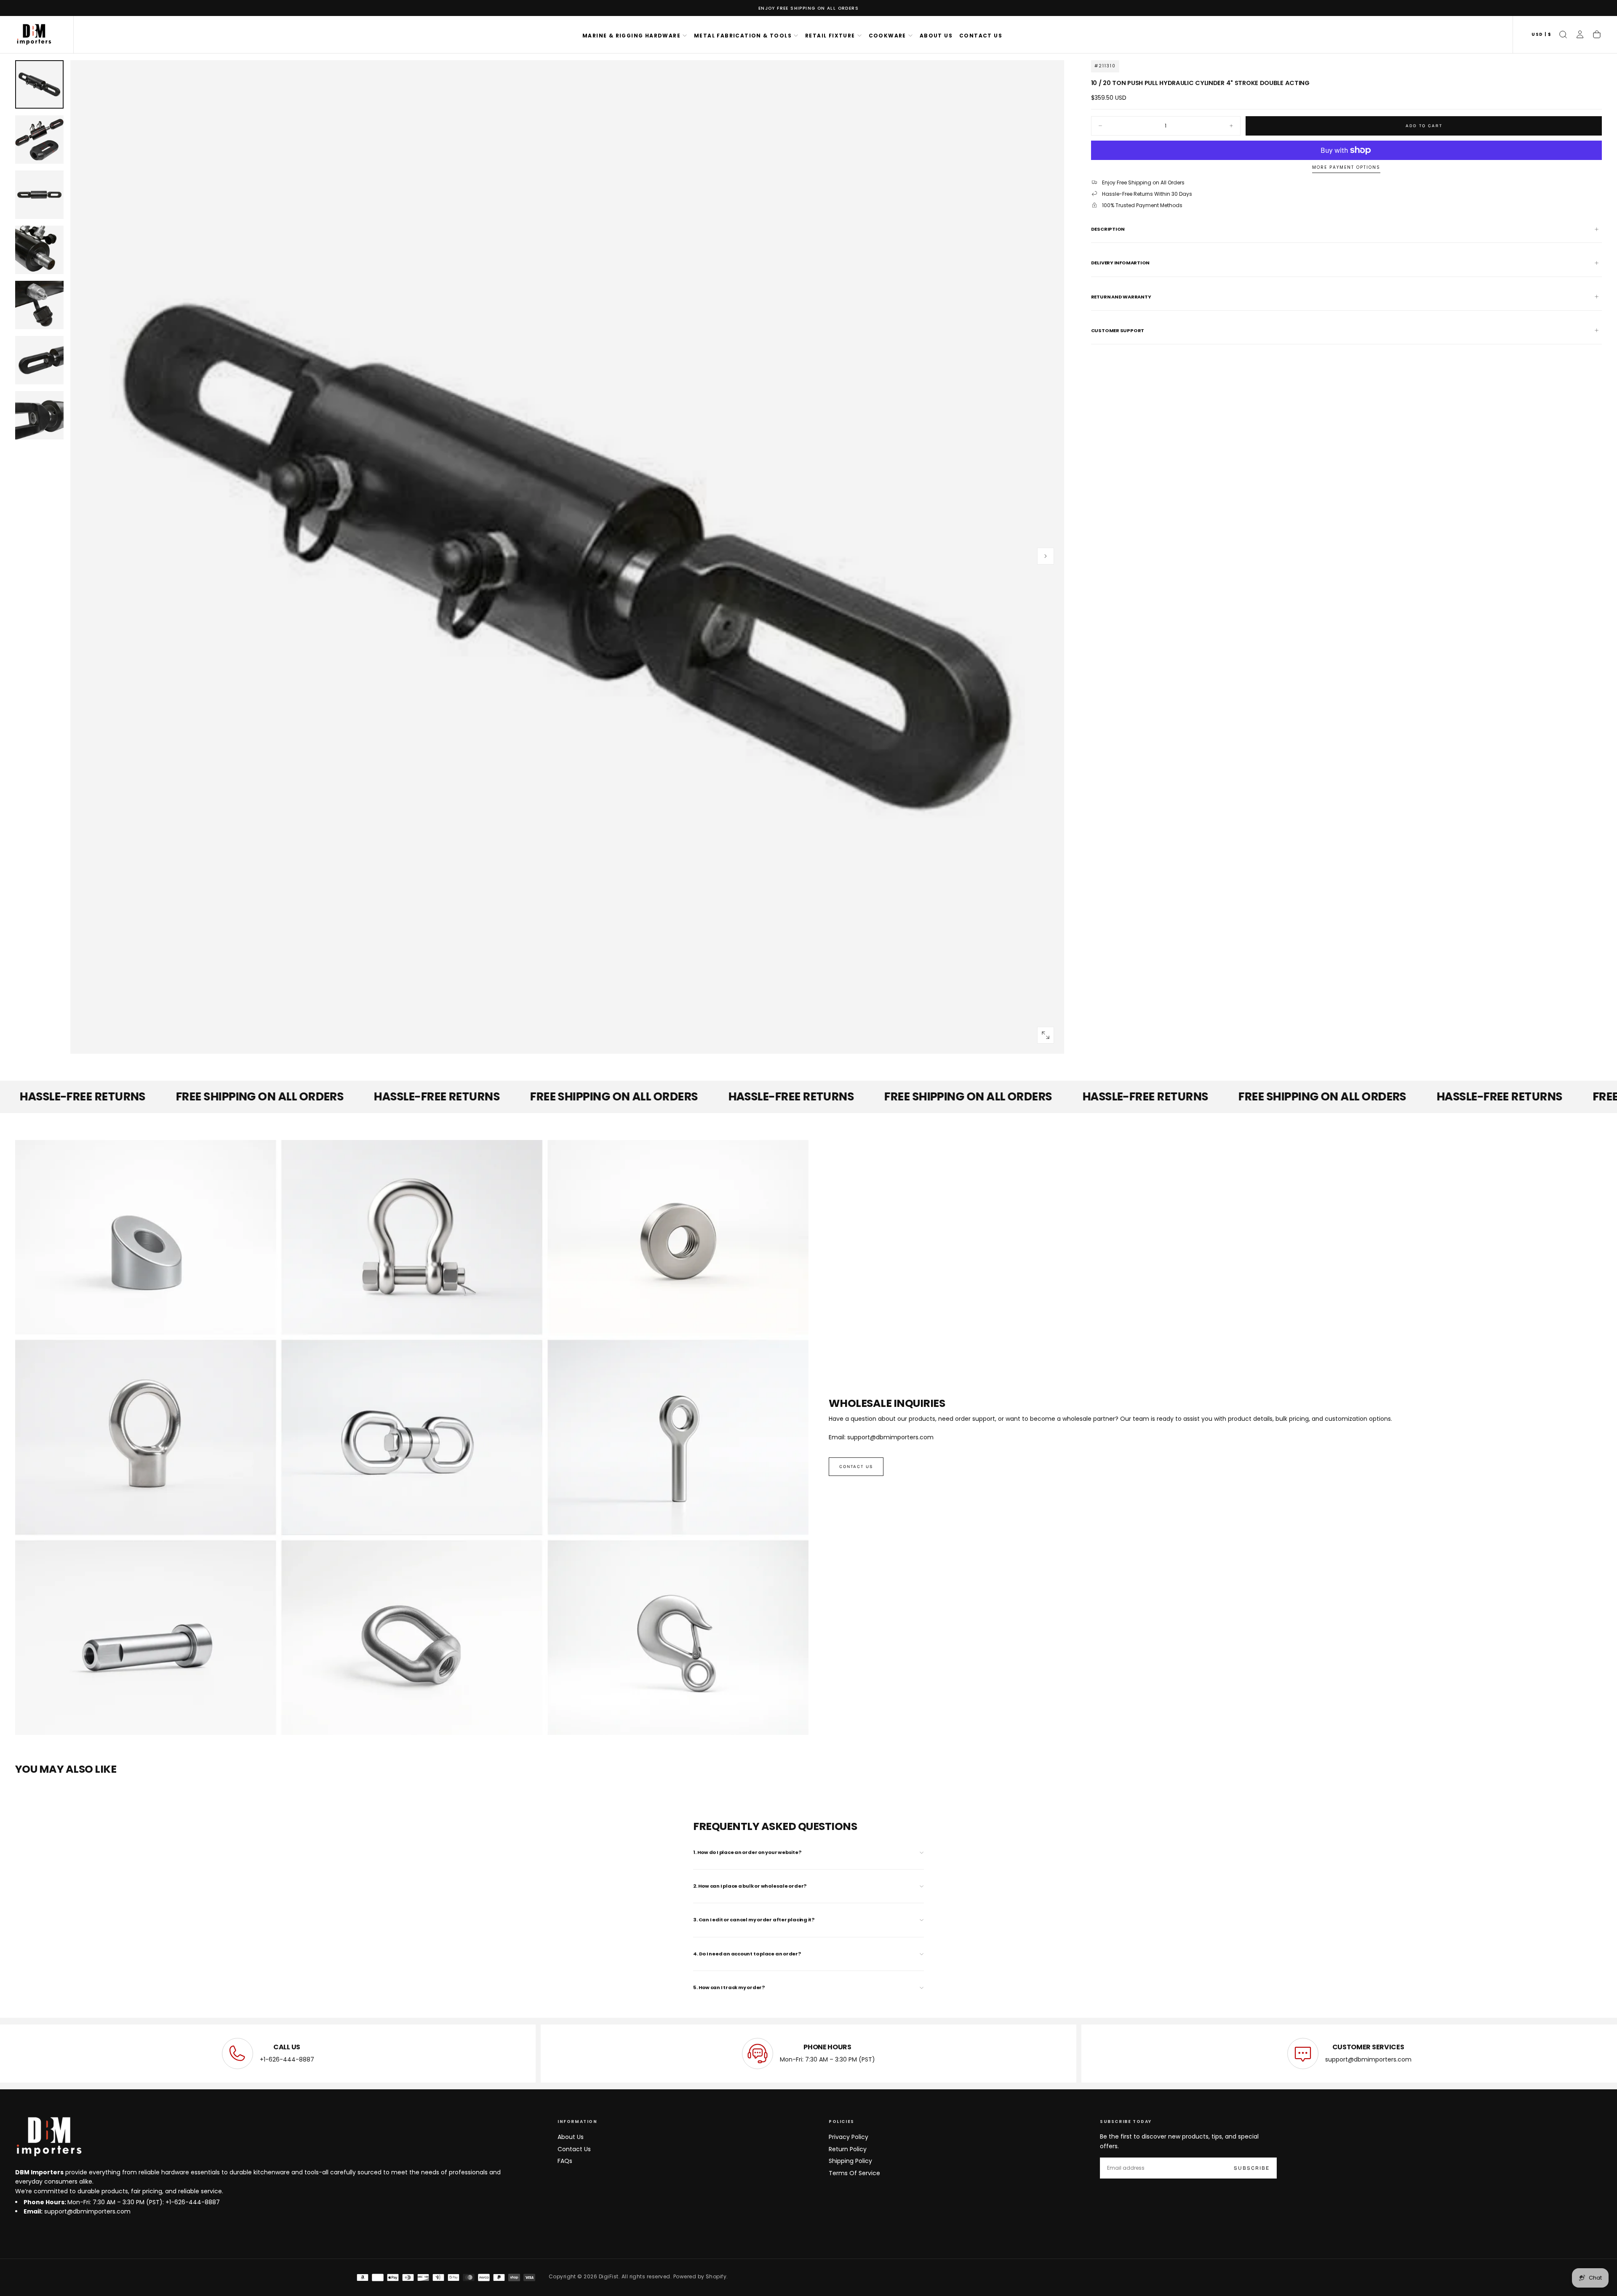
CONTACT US (981, 36)
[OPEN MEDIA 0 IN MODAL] (1046, 1035)
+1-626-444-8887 (287, 2059)
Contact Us (574, 2149)
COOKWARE (887, 36)
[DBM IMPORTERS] (49, 2137)
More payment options (1346, 168)
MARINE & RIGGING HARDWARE (631, 36)
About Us (571, 2137)
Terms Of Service (854, 2173)
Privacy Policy (849, 2137)
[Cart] (1597, 35)
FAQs (565, 2161)
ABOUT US (936, 36)
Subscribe (1252, 2168)
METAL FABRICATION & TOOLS (743, 36)
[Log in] (1580, 35)
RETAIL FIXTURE (830, 36)
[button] (1541, 35)
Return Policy (848, 2149)
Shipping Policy (850, 2161)
